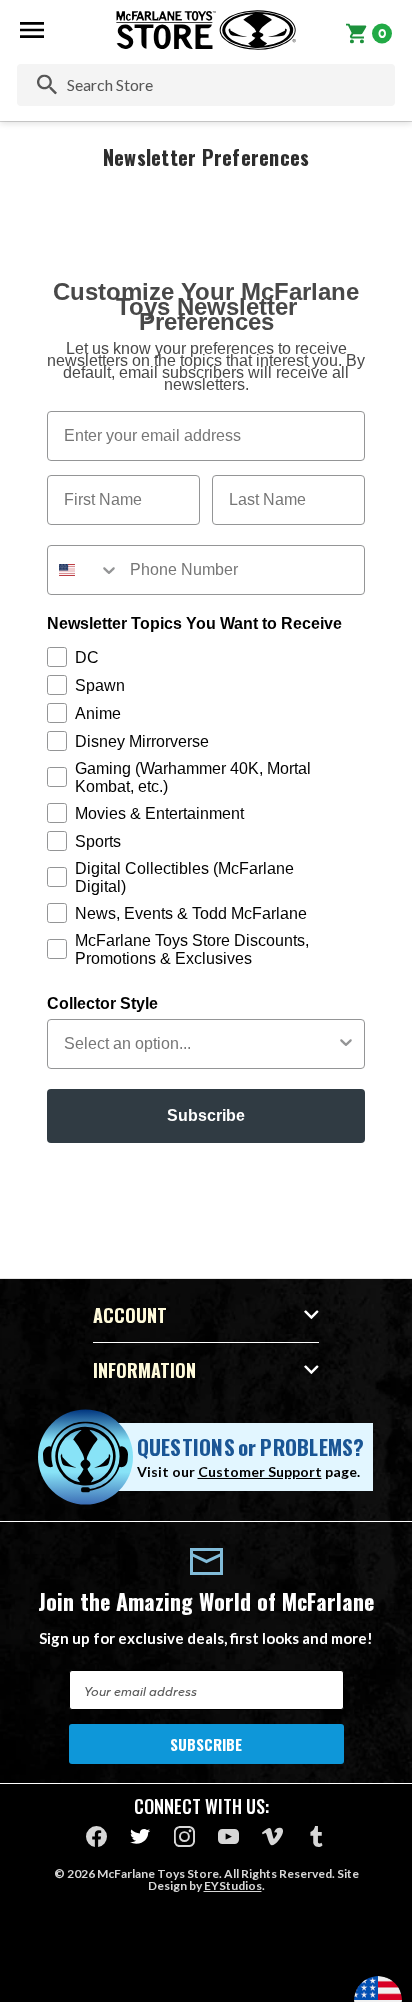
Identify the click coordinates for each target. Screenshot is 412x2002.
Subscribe (206, 1115)
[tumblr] (316, 1836)
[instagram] (184, 1836)
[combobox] (84, 570)
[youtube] (228, 1836)
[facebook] (96, 1836)
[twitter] (140, 1836)
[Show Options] (346, 1044)
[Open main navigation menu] (32, 30)
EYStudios (233, 1885)
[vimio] (272, 1836)
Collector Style (102, 1003)
